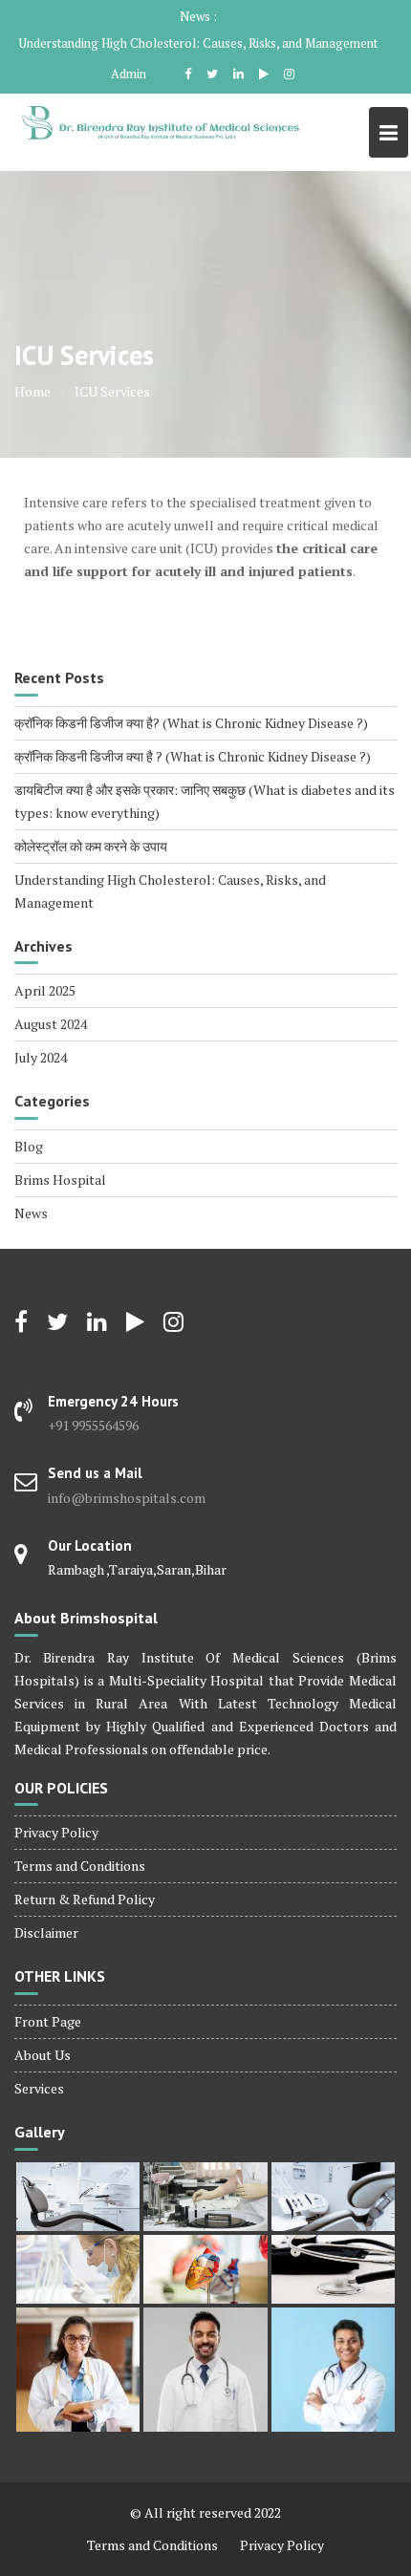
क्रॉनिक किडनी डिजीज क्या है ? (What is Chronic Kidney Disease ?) (193, 756)
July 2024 (41, 1057)
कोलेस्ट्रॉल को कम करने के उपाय (91, 846)
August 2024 (51, 1024)
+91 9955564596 (93, 1425)
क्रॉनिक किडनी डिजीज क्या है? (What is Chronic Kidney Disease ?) (191, 723)
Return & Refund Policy (85, 1899)
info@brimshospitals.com (127, 1498)
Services (39, 2088)
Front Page (48, 2021)
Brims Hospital (60, 1180)
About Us (43, 2055)
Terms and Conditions (80, 1866)
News (31, 1213)
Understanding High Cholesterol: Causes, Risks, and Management (198, 43)
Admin (129, 74)
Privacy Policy (56, 1832)
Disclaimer (46, 1932)
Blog (29, 1146)
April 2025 (45, 990)
